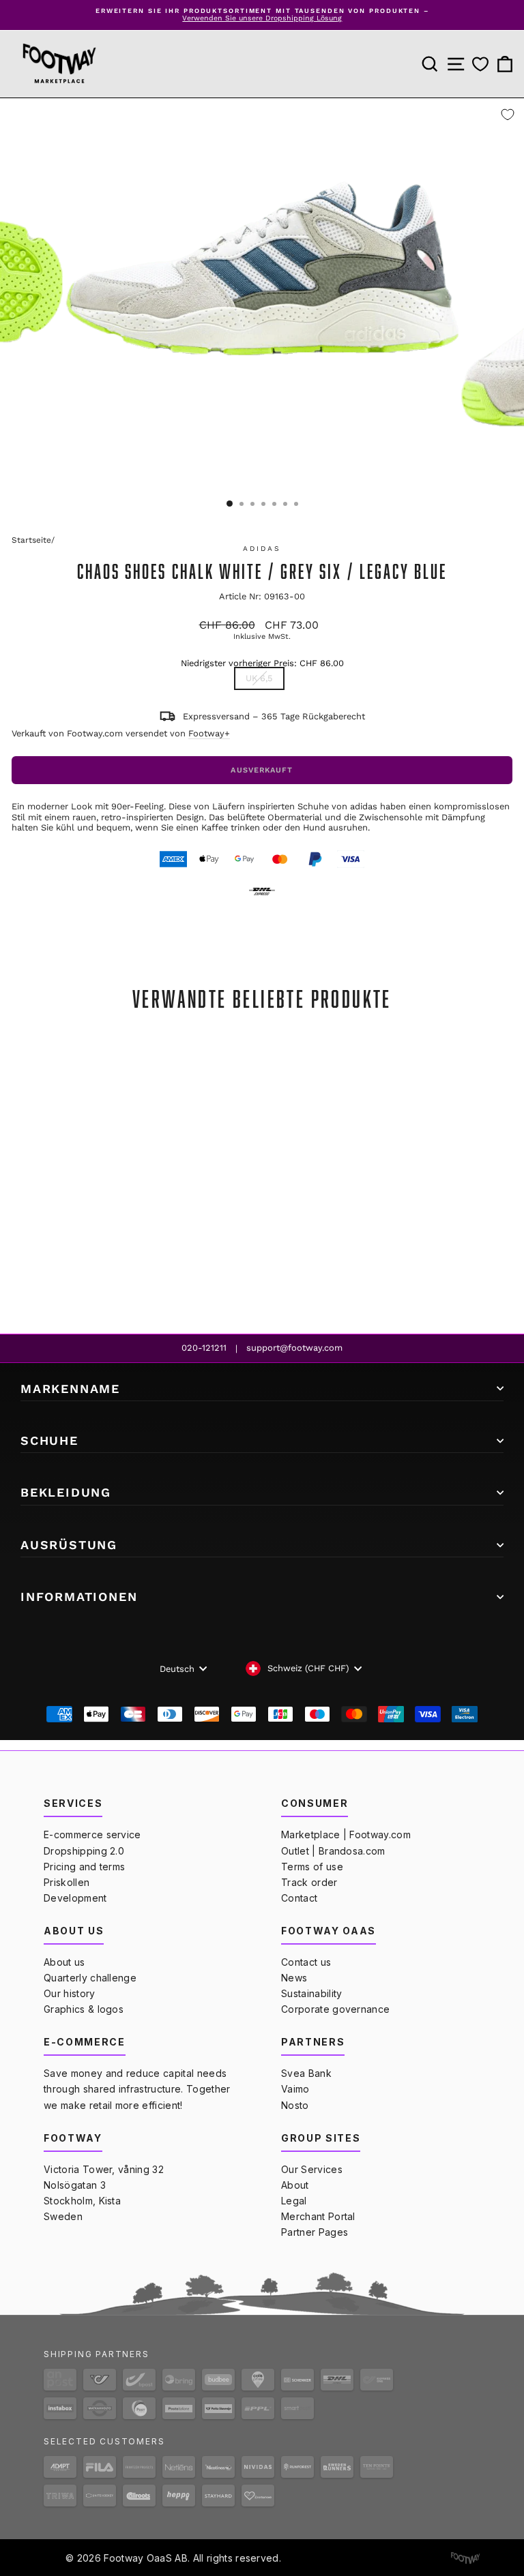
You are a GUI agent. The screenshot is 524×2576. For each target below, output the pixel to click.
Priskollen (67, 1882)
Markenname (70, 1389)
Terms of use (312, 1867)
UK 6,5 (259, 678)
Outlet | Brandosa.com (333, 1851)
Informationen (79, 1597)
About (295, 2185)
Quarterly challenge (90, 1978)
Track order (309, 1882)
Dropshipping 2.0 (84, 1851)
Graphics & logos (84, 2009)
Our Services (312, 2169)
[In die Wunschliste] (508, 115)
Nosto (295, 2105)
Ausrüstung (69, 1545)
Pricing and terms (84, 1867)
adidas (262, 549)
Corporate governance (335, 2009)
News (294, 1978)
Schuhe (49, 1440)
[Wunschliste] (480, 64)
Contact (299, 1898)
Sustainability (311, 1993)
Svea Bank (306, 2073)
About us (64, 1962)
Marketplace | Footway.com (346, 1834)
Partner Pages (315, 2232)
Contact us (306, 1962)
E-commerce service (92, 1834)
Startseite (31, 540)
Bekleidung (66, 1492)
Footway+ (209, 733)
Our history (70, 1993)
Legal (294, 2201)
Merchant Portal (318, 2216)
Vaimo (295, 2089)
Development (75, 1898)
